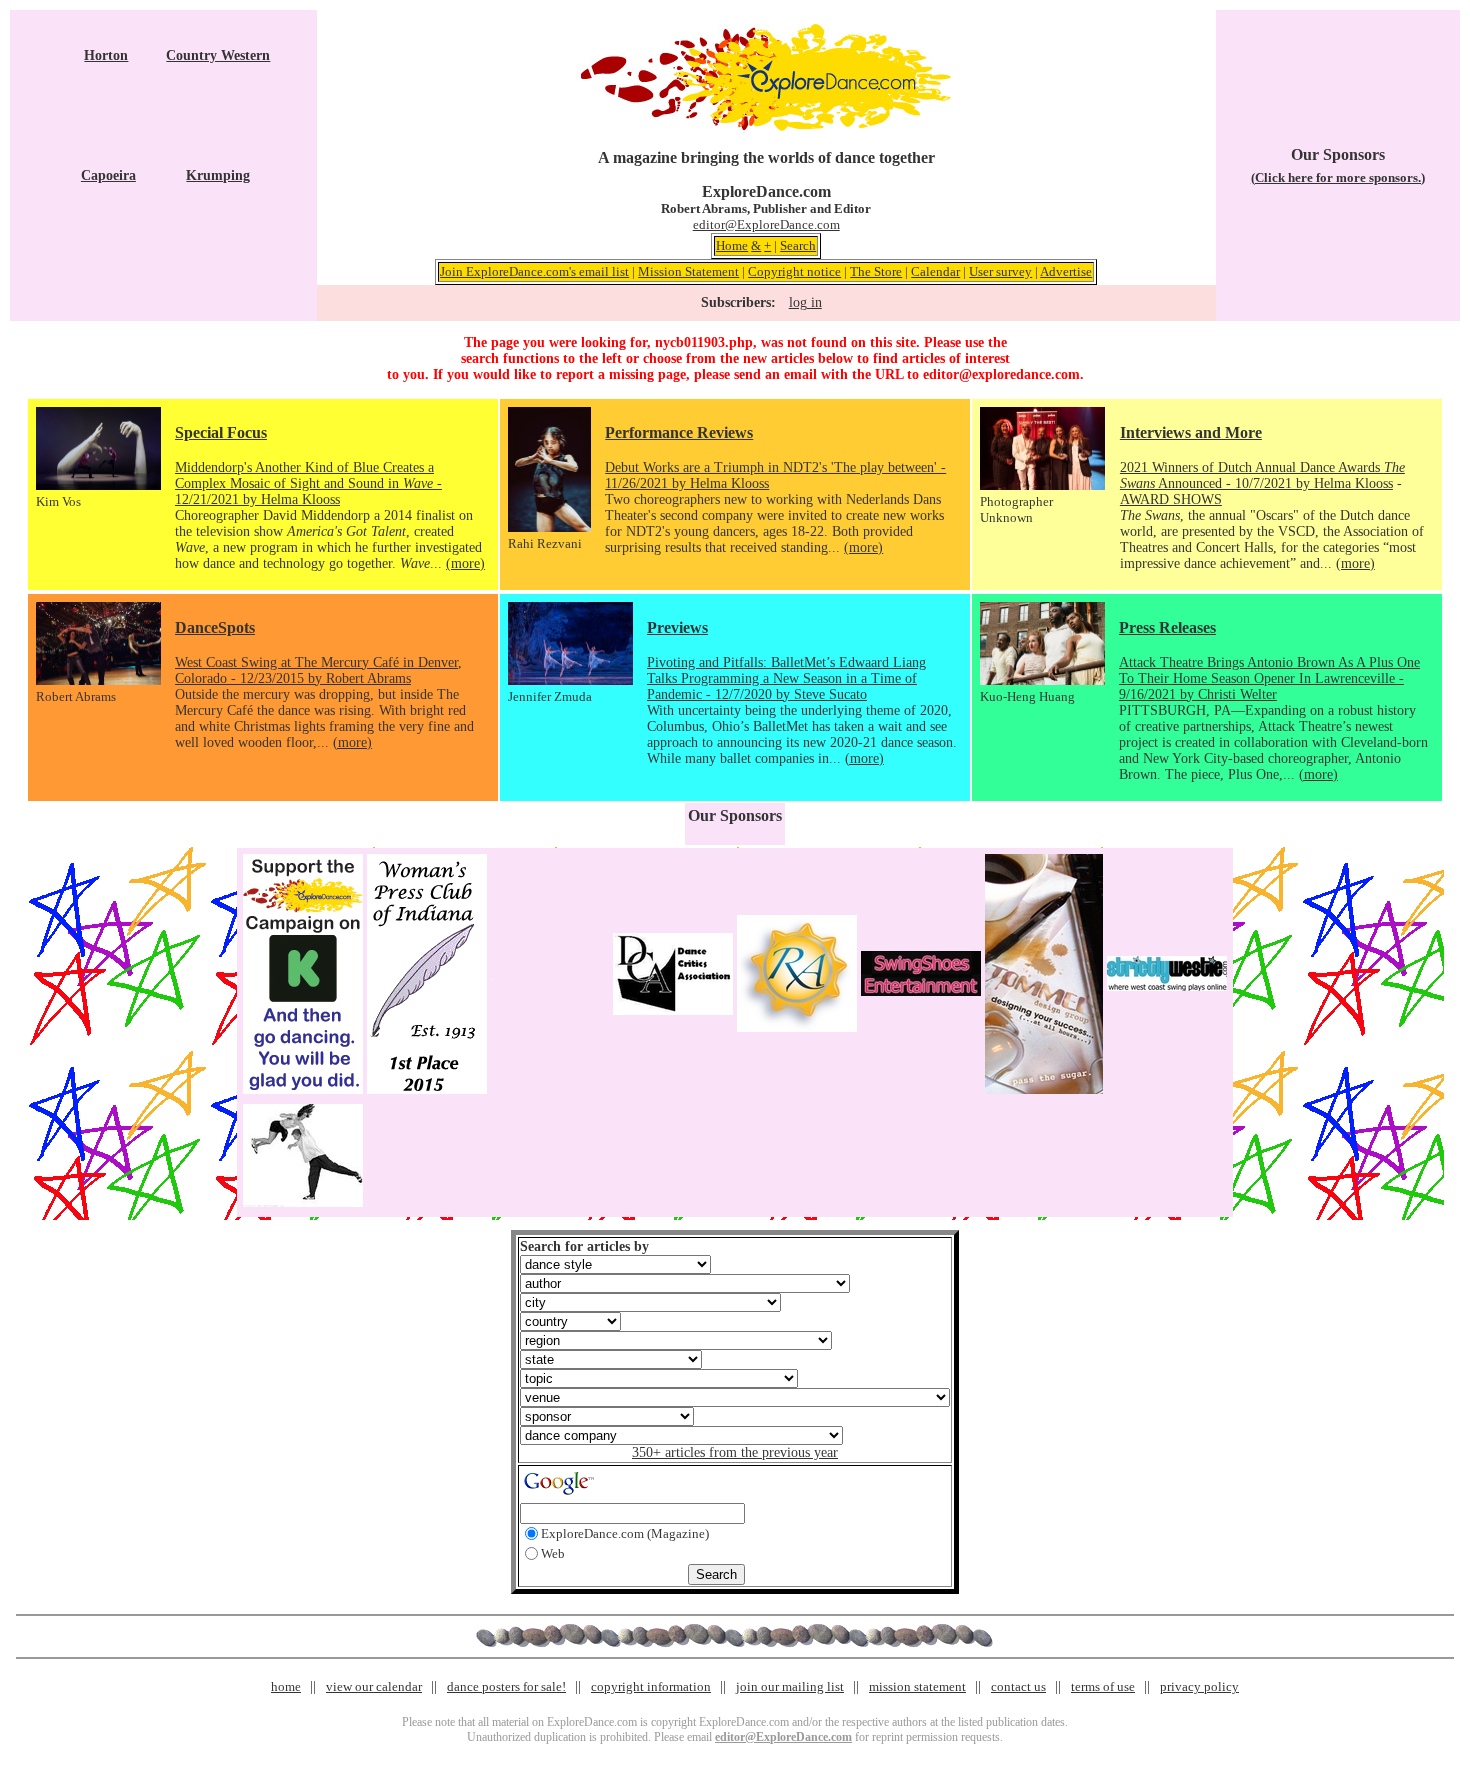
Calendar (935, 271)
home (286, 1686)
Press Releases (1167, 627)
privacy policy (1199, 1686)
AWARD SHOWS (1171, 499)
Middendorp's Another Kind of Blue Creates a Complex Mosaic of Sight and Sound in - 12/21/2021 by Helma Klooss (308, 483)
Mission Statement (688, 271)
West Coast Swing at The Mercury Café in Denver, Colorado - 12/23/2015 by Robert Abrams (318, 670)
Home (732, 245)
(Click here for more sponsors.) (1338, 177)
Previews (677, 627)
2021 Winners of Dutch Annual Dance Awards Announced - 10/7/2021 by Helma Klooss (1262, 475)
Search (798, 245)
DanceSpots (215, 627)
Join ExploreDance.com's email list (534, 271)
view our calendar (374, 1686)
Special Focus (221, 432)
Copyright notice (794, 271)
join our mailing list (790, 1686)
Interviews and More (1191, 432)
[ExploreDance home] (766, 126)
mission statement (917, 1686)
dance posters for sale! (506, 1686)
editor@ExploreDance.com (766, 224)
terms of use (1103, 1686)
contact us (1018, 1686)
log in (805, 302)
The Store (876, 271)
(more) (465, 563)
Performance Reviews (679, 432)
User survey (1000, 271)
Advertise (1066, 271)
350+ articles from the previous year (735, 1452)
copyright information (651, 1686)
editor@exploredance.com (1001, 374)
